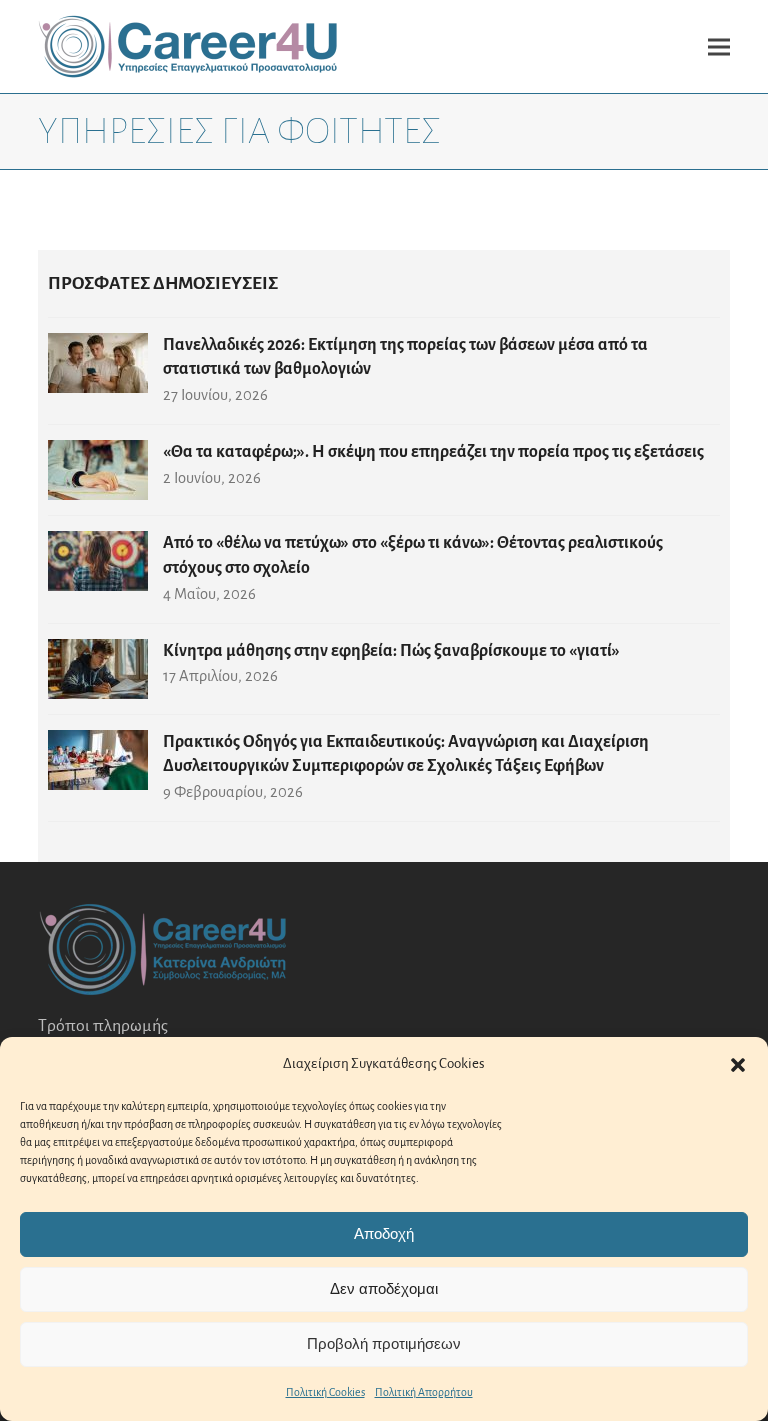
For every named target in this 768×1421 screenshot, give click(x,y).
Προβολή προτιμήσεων (384, 1343)
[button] (738, 1065)
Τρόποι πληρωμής (103, 1026)
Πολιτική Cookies (325, 1392)
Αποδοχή (384, 1233)
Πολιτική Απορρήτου (424, 1392)
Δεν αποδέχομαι (384, 1288)
